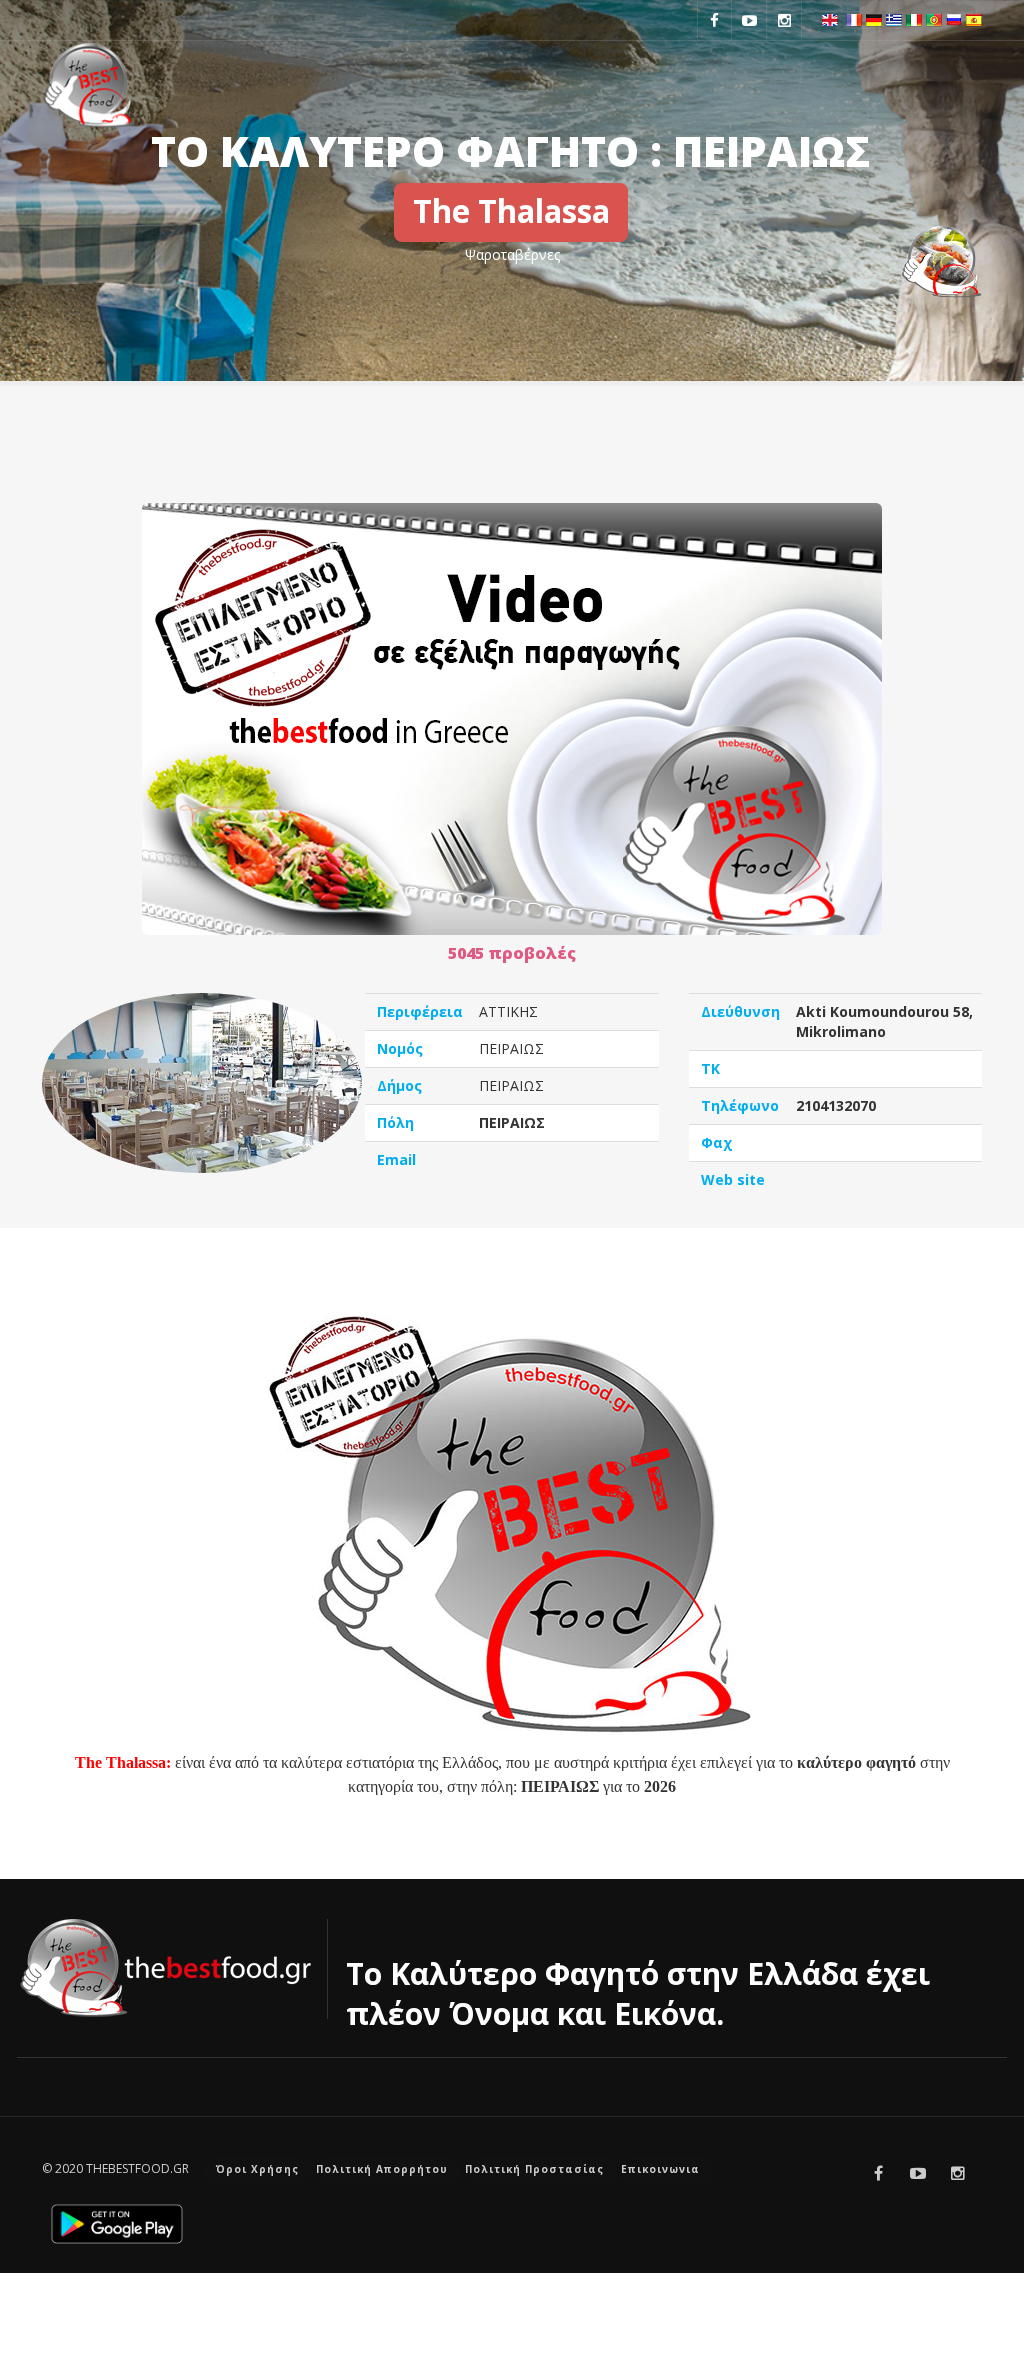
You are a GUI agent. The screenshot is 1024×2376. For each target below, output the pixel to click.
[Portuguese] (934, 18)
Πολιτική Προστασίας (534, 2169)
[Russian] (954, 18)
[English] (830, 18)
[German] (874, 18)
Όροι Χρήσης (257, 2169)
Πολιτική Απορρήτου (382, 2169)
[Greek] (894, 18)
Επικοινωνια (660, 2169)
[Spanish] (974, 18)
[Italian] (914, 18)
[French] (854, 18)
